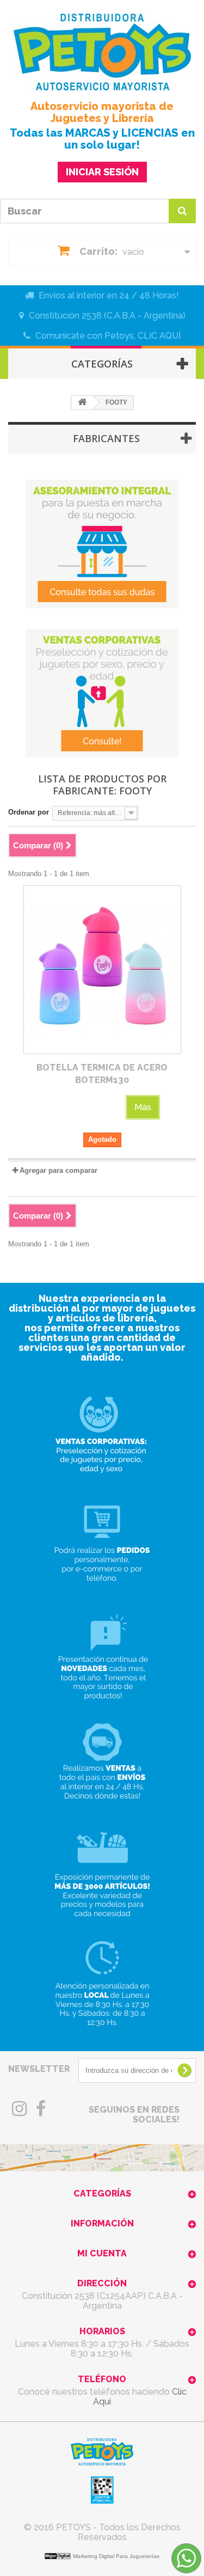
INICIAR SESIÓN (102, 172)
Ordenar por (29, 812)
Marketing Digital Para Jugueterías (116, 2556)
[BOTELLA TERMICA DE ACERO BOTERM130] (102, 970)
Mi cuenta (102, 2253)
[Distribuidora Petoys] (102, 52)
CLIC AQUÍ (159, 336)
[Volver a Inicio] (82, 403)
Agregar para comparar (58, 1170)
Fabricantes (106, 438)
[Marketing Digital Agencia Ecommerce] (59, 2556)
